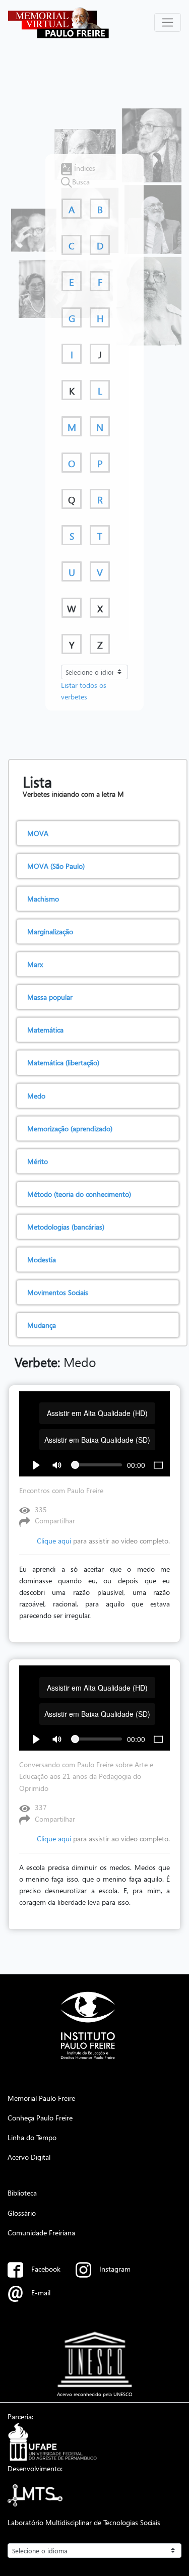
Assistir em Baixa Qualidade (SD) (97, 1440)
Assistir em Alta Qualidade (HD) (97, 1413)
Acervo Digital (29, 2157)
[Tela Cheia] (158, 1465)
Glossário (22, 2213)
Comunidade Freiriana (41, 2232)
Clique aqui (54, 1541)
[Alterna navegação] (168, 22)
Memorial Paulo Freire (41, 2098)
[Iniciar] (36, 1465)
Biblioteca (22, 2193)
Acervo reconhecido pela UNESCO (95, 2394)
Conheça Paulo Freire (40, 2117)
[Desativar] (57, 1465)
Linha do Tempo (32, 2137)
